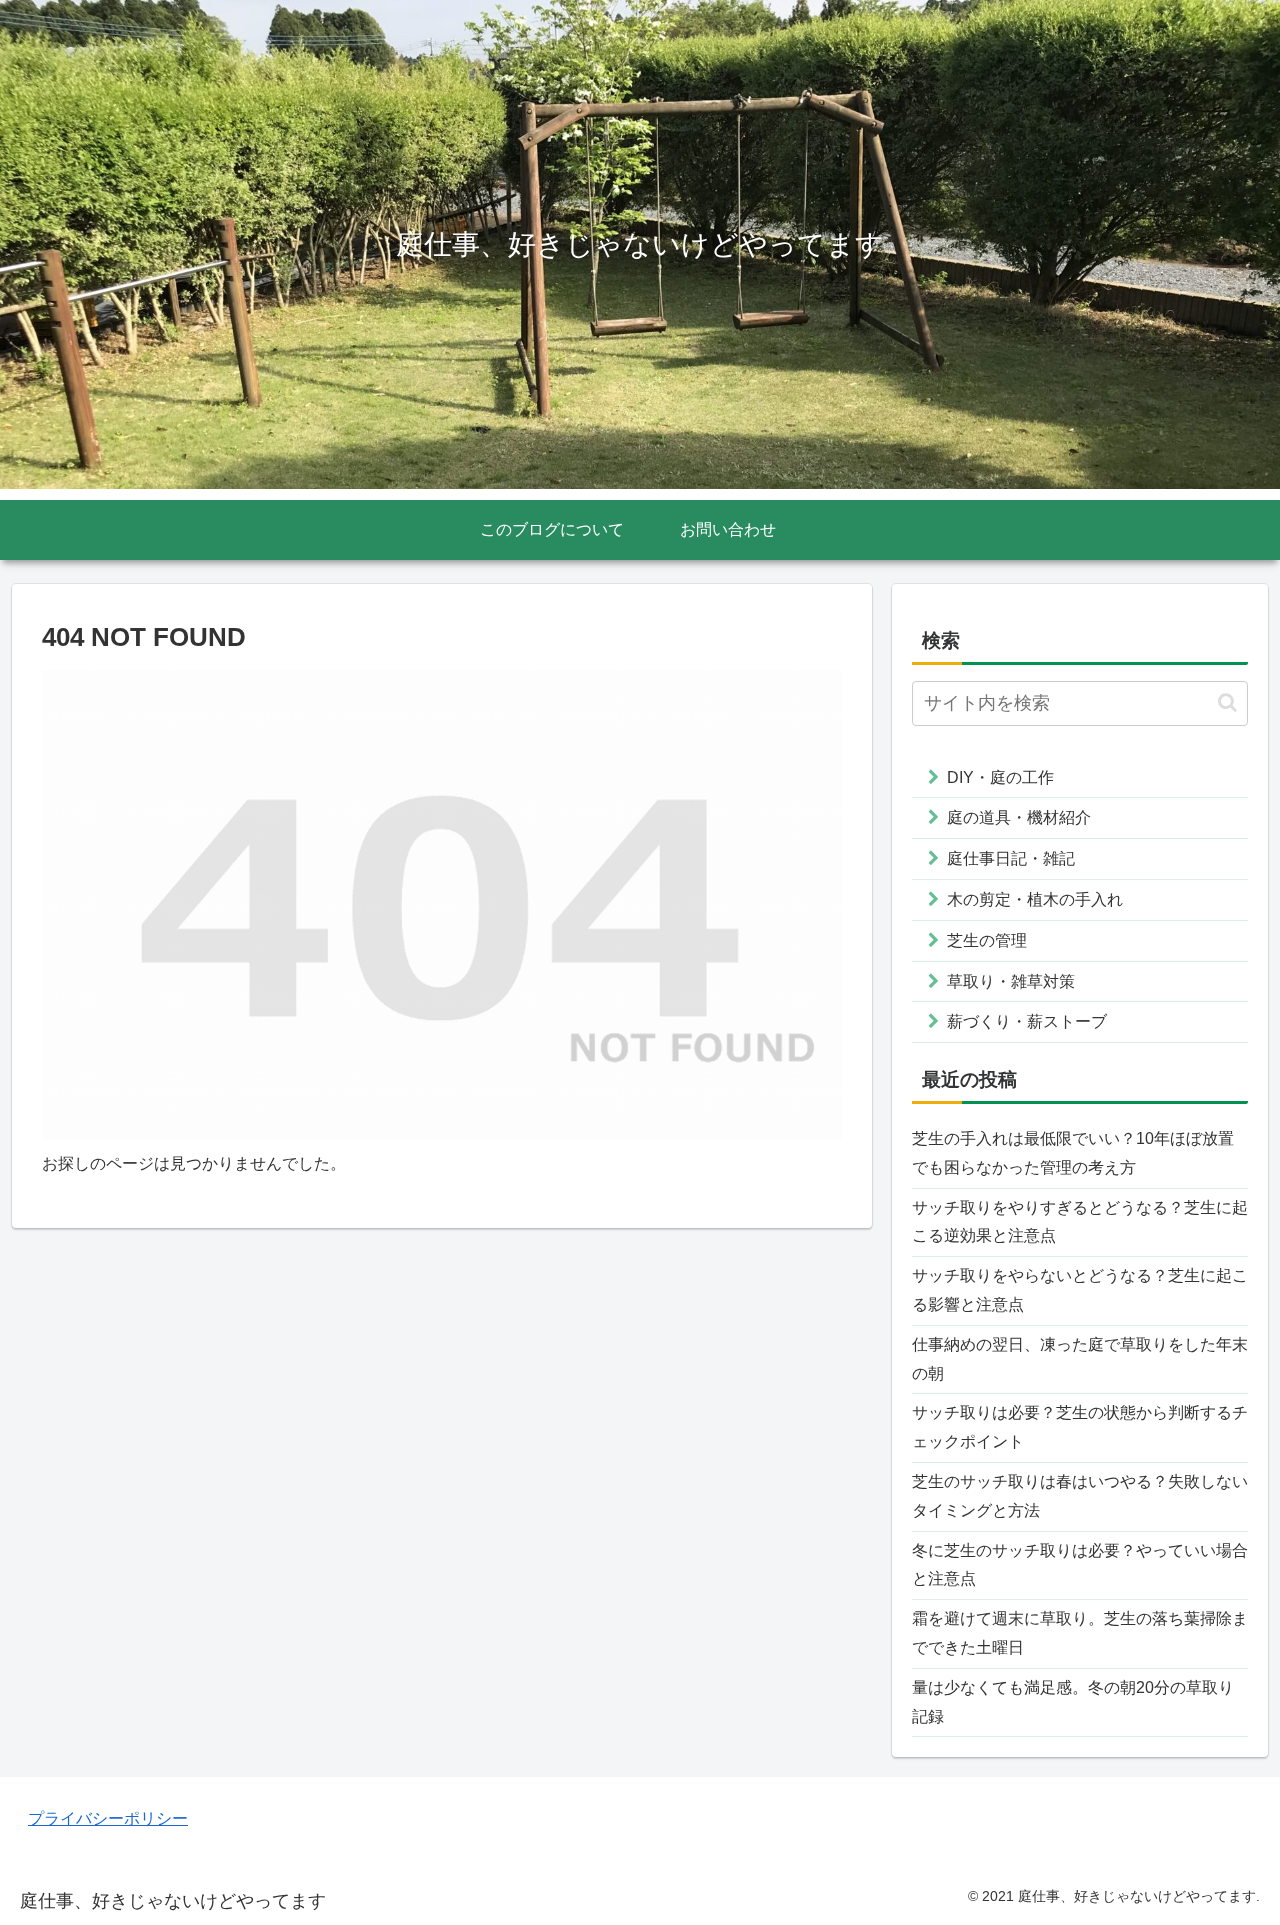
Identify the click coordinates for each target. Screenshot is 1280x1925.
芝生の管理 (987, 940)
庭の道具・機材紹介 (1019, 817)
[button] (1227, 702)
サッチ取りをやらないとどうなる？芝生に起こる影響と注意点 (1080, 1290)
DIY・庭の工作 (1000, 777)
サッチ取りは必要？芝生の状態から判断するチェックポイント (1080, 1427)
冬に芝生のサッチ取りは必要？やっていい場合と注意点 (1080, 1565)
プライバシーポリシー (108, 1818)
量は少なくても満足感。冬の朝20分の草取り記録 (1073, 1702)
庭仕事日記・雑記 (1011, 858)
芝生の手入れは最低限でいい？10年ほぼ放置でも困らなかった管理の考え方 (1073, 1153)
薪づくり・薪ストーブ (1027, 1021)
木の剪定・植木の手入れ (1035, 899)
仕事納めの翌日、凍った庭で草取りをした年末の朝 (1080, 1359)
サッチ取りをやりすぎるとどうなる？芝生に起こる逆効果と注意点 (1080, 1222)
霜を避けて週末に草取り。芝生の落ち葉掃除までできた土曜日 (1080, 1633)
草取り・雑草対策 (1011, 981)
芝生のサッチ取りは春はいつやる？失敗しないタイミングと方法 (1080, 1496)
